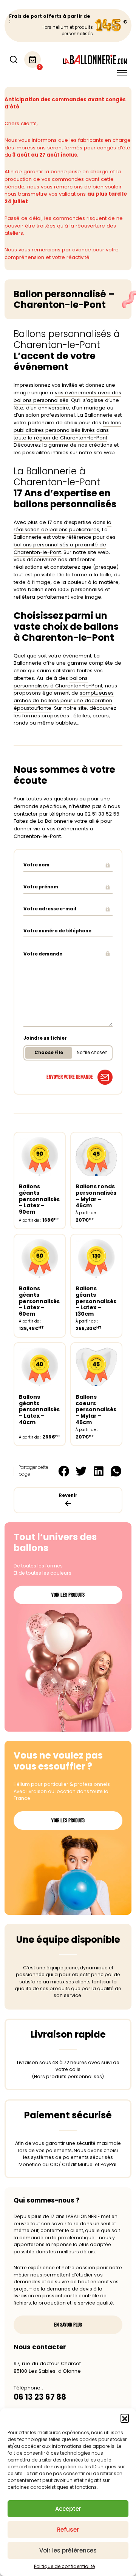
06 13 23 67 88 (40, 2397)
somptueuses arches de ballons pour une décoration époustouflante (64, 700)
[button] (125, 2418)
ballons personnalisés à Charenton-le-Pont (58, 682)
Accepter (68, 2509)
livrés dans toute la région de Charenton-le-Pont (61, 434)
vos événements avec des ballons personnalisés (67, 396)
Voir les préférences (68, 2550)
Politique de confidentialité (64, 2566)
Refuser (68, 2530)
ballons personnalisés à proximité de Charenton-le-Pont (60, 548)
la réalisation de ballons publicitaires (63, 526)
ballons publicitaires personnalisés (67, 426)
